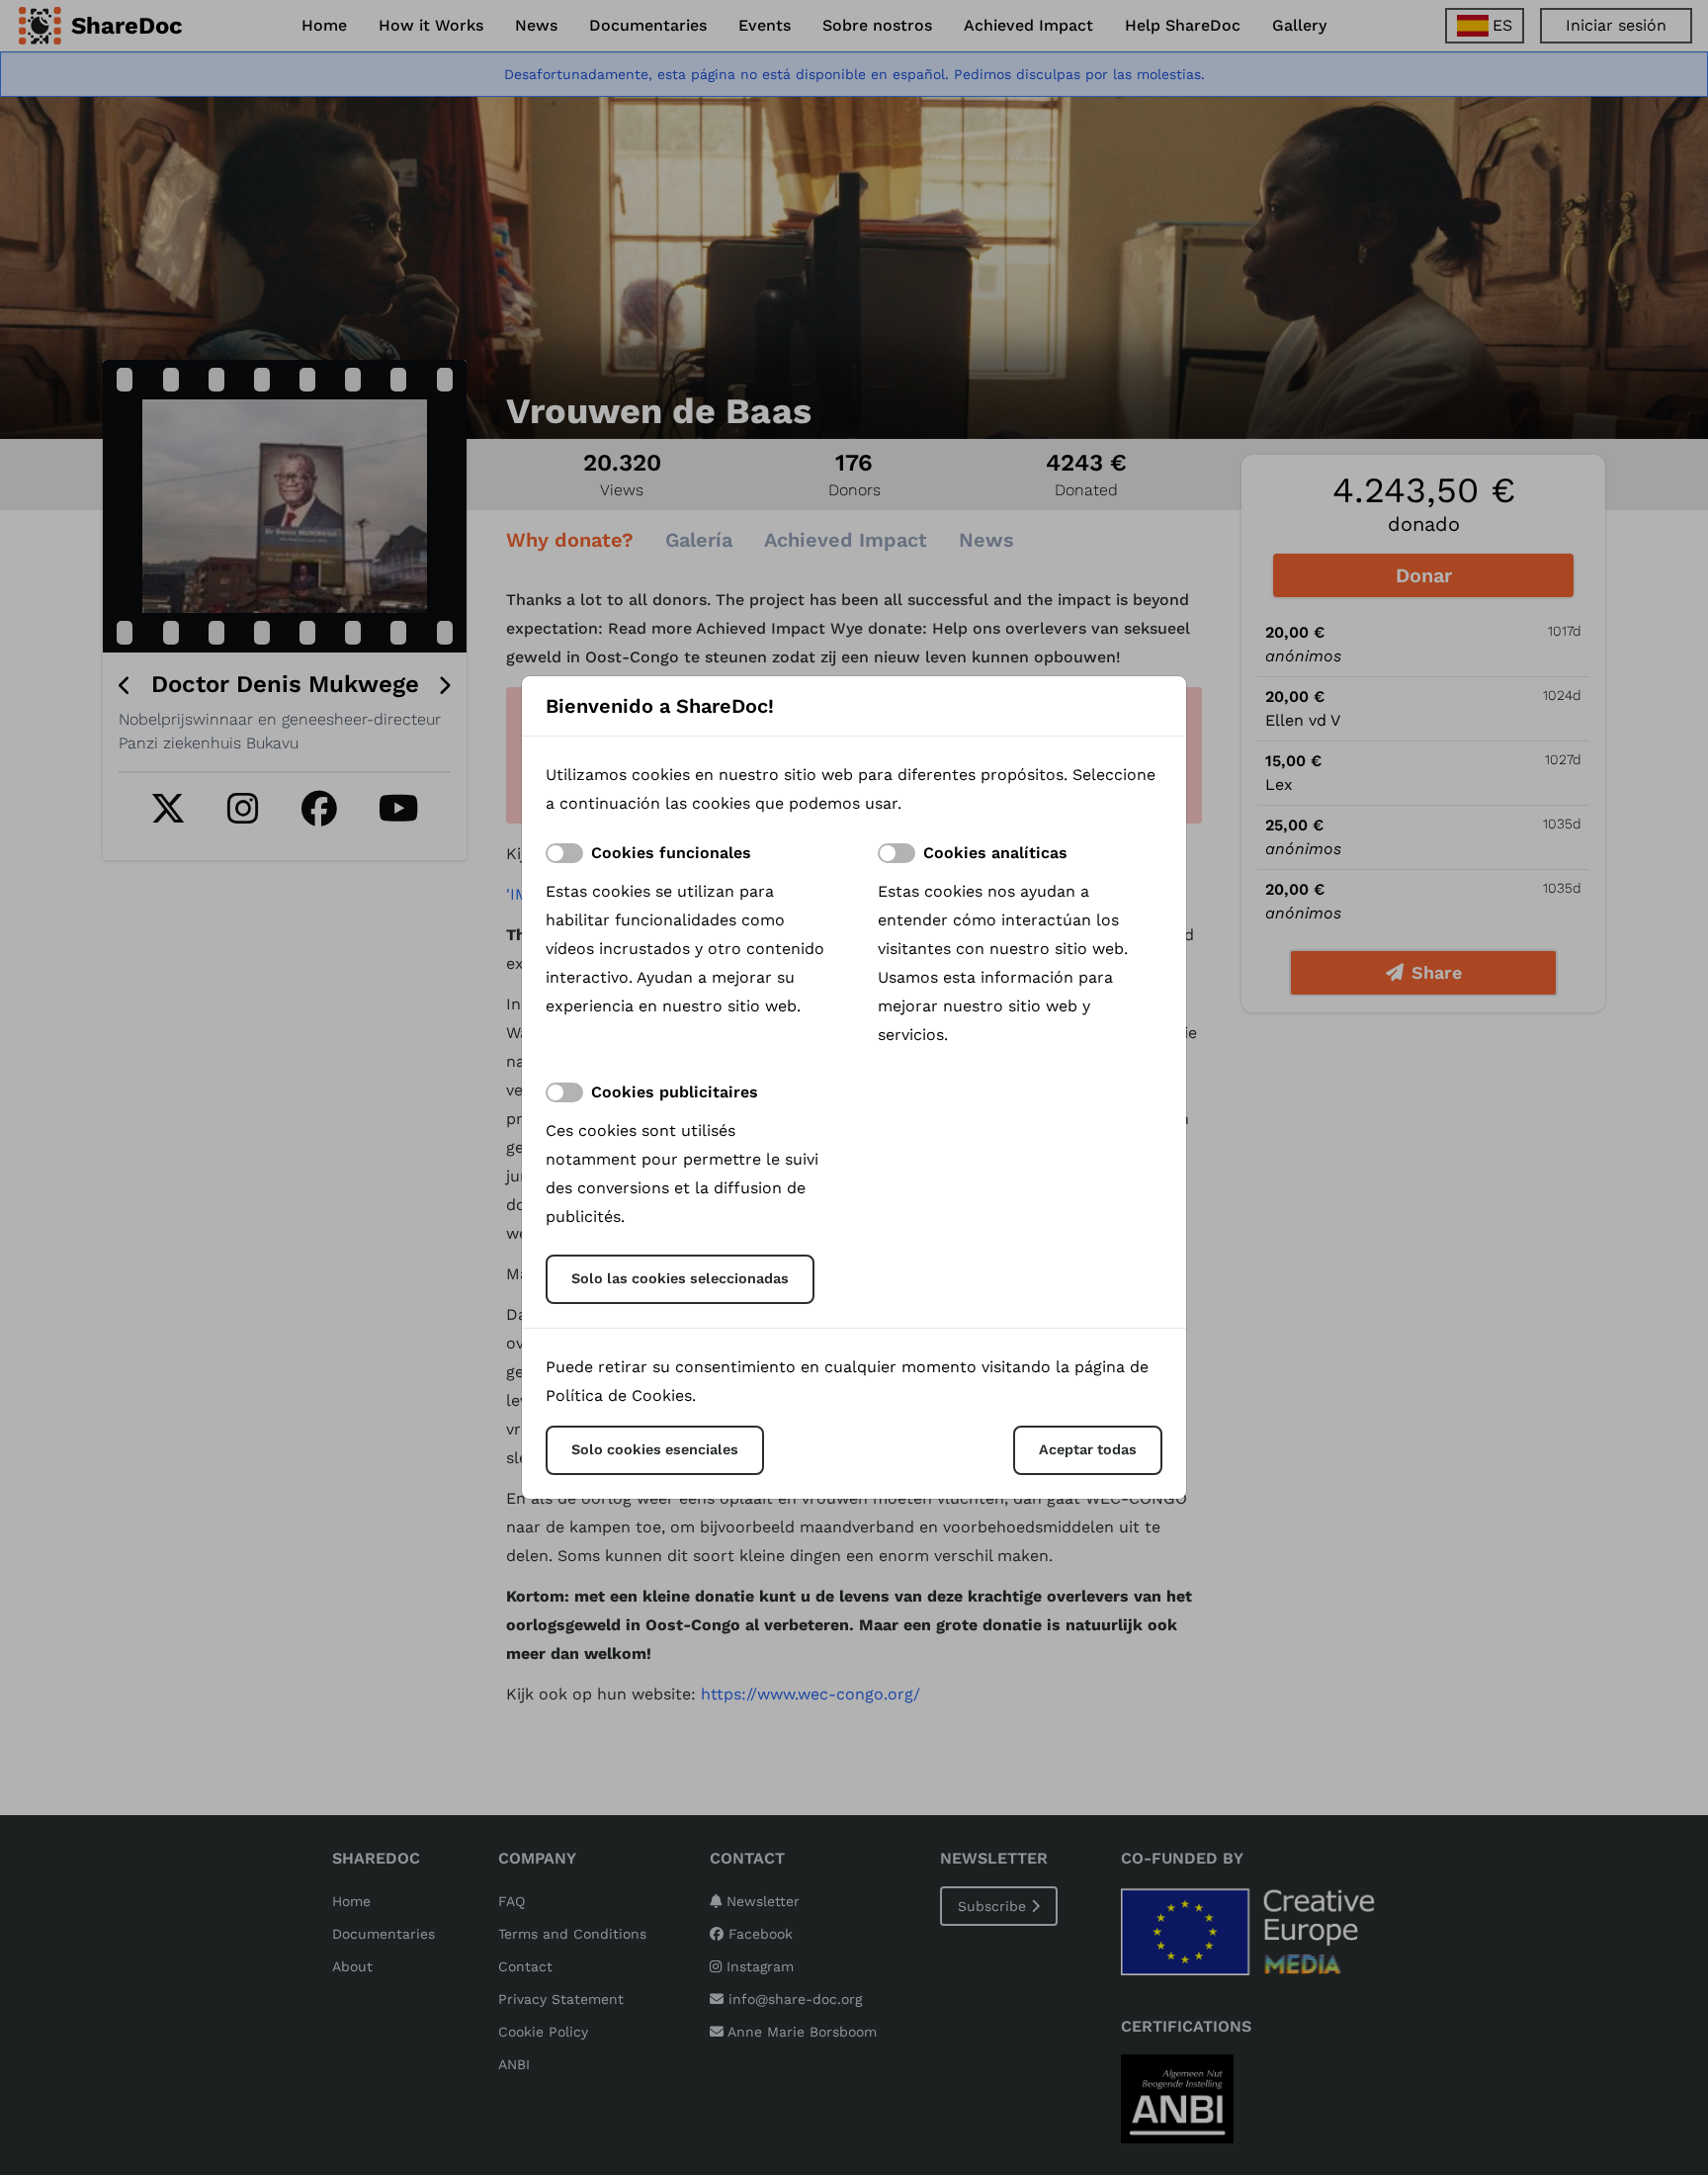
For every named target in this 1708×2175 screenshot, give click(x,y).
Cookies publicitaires (675, 1092)
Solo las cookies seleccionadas (680, 1278)
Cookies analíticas (995, 853)
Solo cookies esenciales (655, 1449)
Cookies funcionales (671, 853)
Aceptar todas (1088, 1449)
